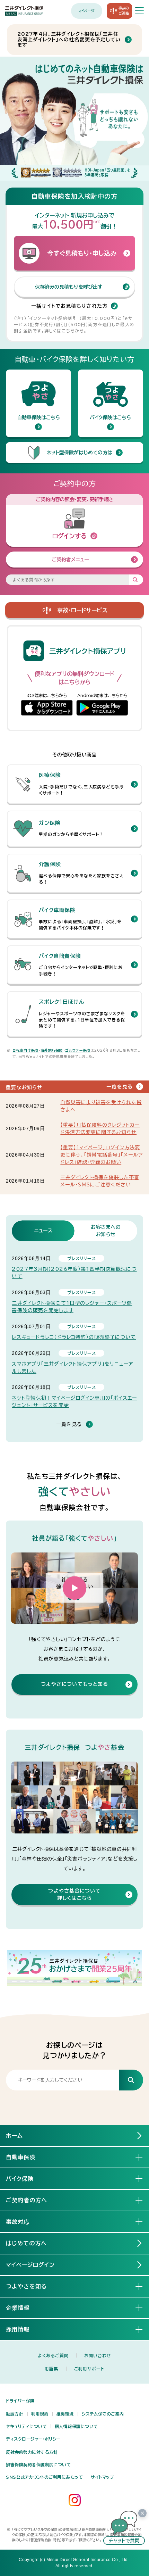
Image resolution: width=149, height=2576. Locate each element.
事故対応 (18, 2222)
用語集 (51, 2369)
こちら (68, 331)
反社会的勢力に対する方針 (32, 2452)
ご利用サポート (89, 2369)
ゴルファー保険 (78, 1050)
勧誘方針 (15, 2414)
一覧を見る (120, 1086)
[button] (74, 1588)
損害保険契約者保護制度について (38, 2465)
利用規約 (40, 2414)
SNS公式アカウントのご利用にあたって (44, 2477)
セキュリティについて (26, 2426)
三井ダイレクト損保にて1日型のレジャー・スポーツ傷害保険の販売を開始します (72, 1307)
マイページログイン (30, 2265)
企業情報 (18, 2308)
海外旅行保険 (52, 1050)
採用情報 (18, 2329)
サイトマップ (102, 2477)
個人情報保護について (76, 2426)
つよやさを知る (27, 2286)
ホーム (14, 2136)
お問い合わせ (98, 2355)
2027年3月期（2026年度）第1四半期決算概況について (74, 1273)
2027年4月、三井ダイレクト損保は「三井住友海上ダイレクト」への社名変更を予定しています (69, 40)
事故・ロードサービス (82, 610)
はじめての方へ (26, 2243)
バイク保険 (20, 2179)
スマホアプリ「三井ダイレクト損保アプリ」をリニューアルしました (72, 1368)
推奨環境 (65, 2414)
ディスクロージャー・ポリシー (33, 2439)
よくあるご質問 (53, 2355)
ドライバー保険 (20, 2401)
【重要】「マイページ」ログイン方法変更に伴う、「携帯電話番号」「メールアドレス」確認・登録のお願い (102, 1155)
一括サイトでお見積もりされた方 (69, 306)
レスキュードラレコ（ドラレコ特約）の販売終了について (74, 1337)
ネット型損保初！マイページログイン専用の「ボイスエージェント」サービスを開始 (74, 1402)
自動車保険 (21, 2157)
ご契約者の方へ (27, 2200)
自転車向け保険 (26, 1050)
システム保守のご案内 (103, 2414)
